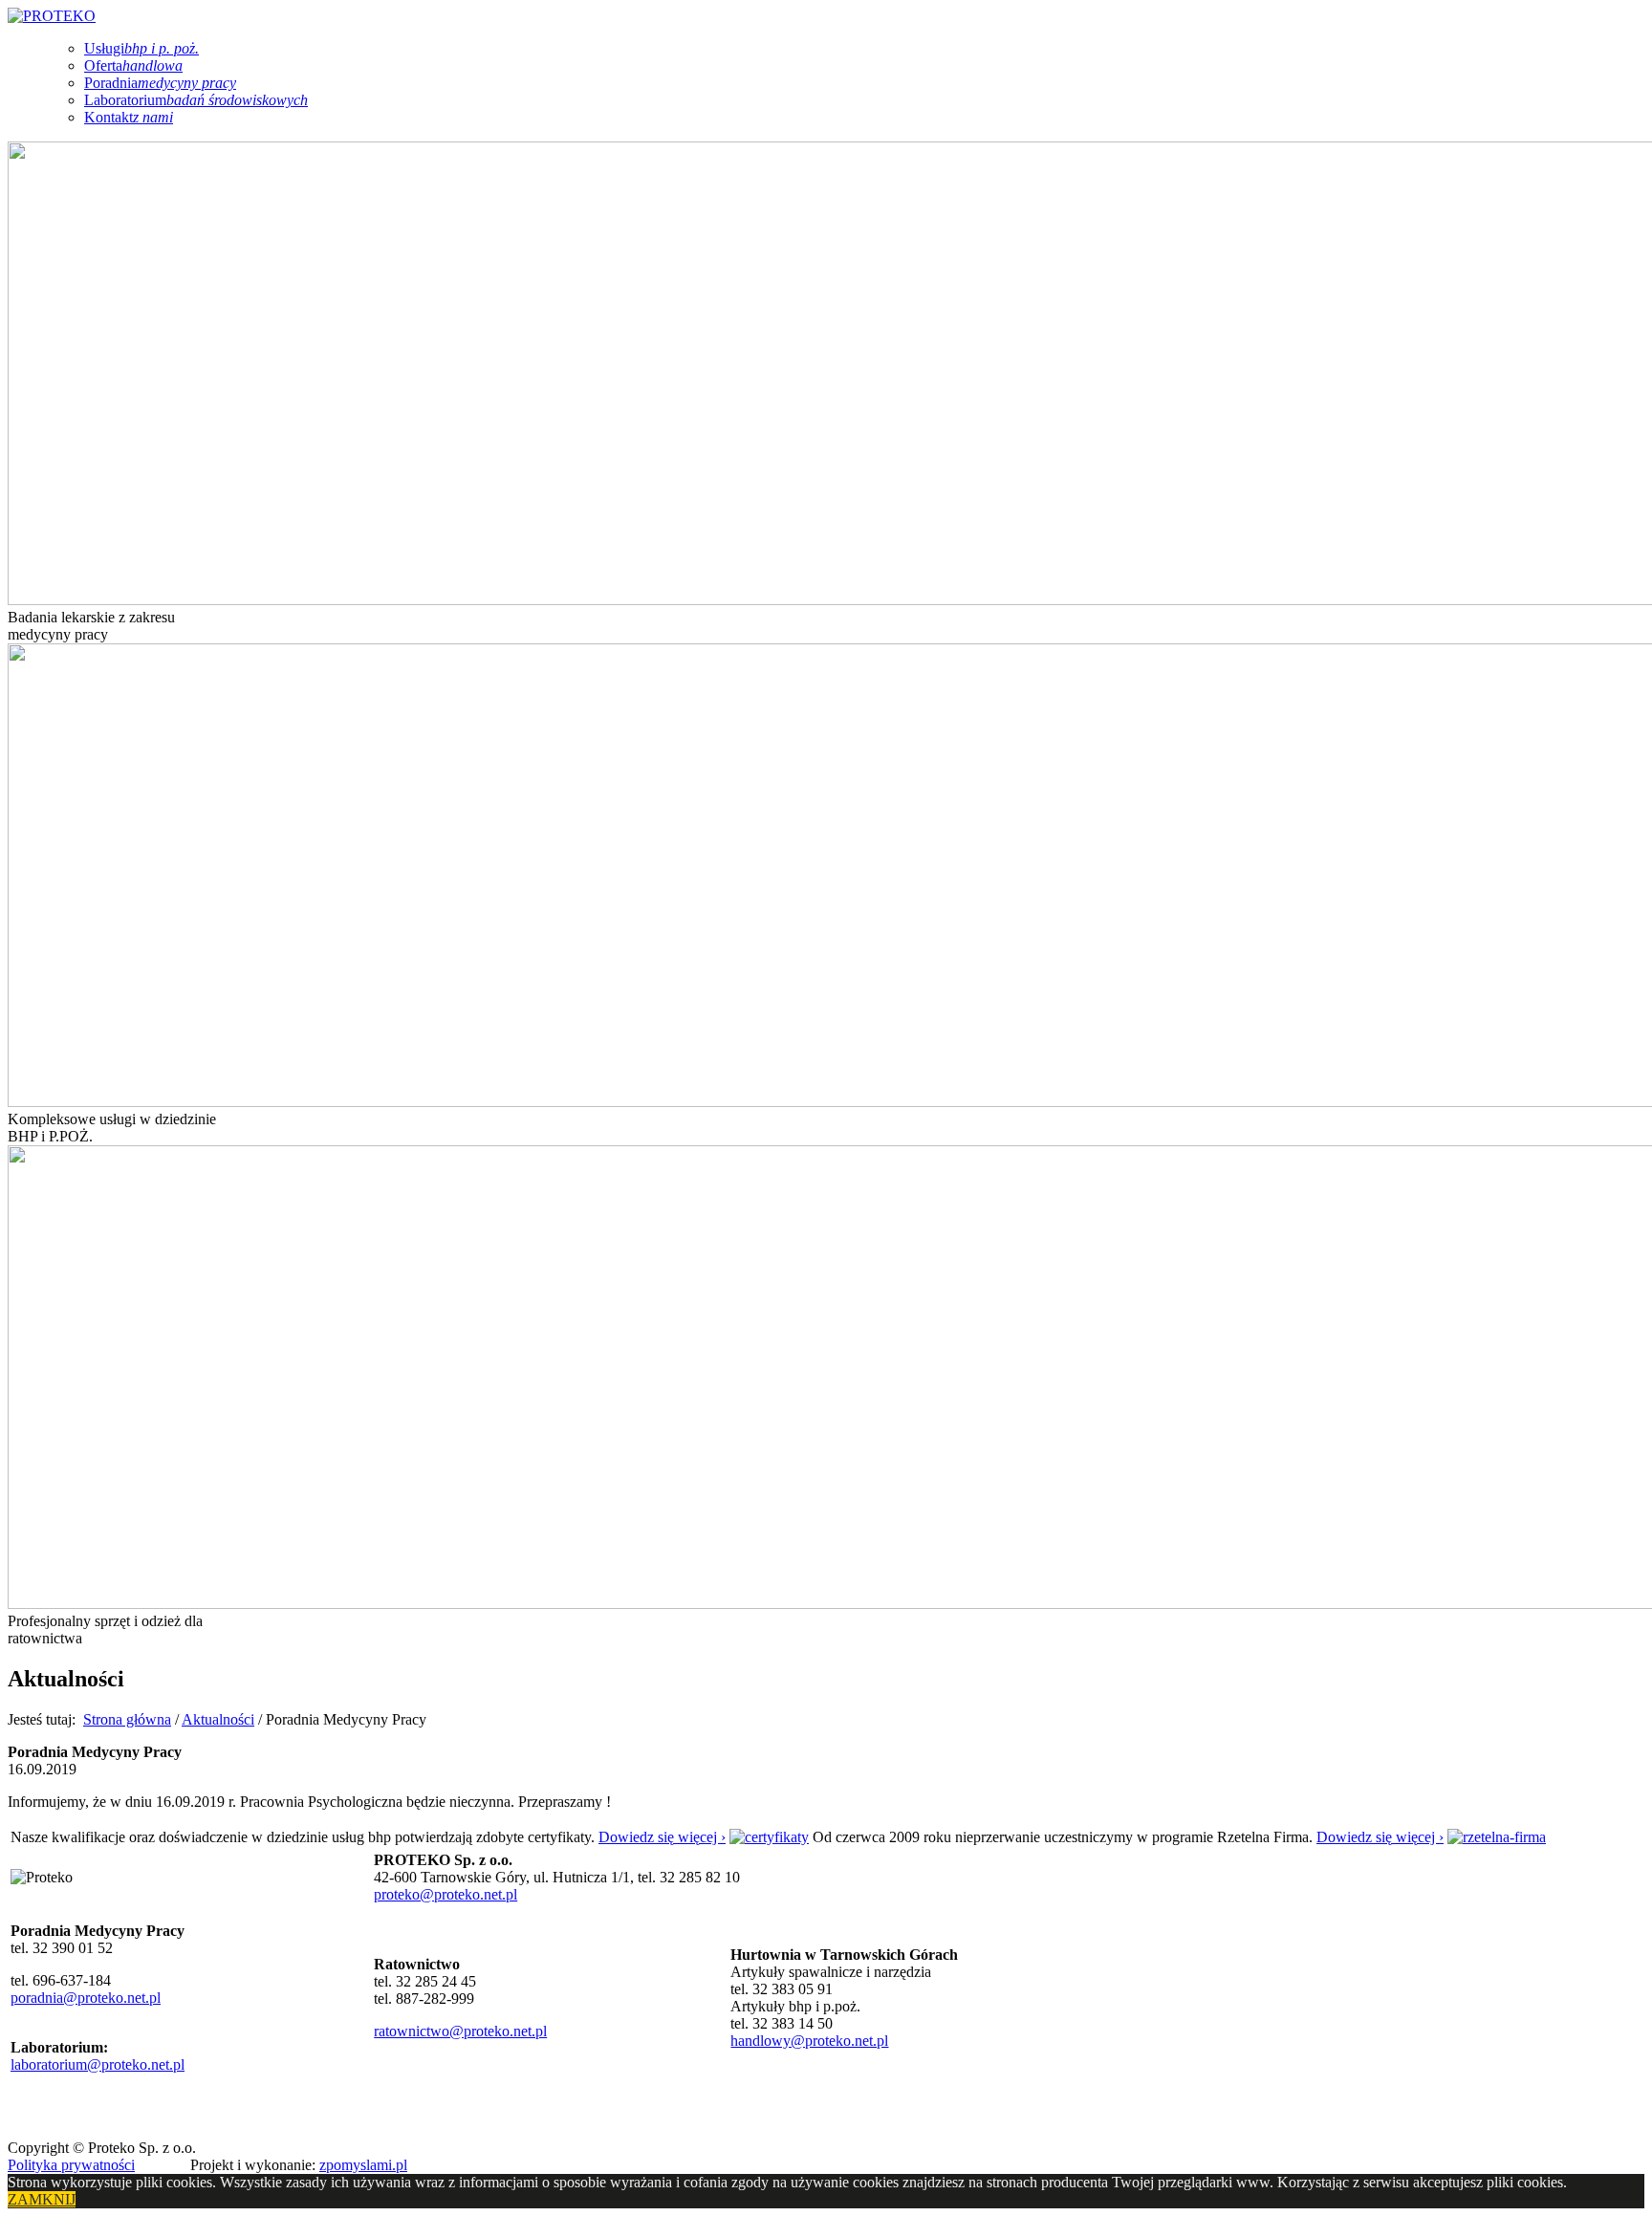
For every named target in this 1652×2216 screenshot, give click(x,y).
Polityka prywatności (71, 2165)
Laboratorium (196, 100)
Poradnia (160, 83)
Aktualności (218, 1719)
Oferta (133, 65)
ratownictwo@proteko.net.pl (460, 2031)
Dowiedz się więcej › (662, 1837)
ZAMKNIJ (42, 2199)
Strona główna (127, 1719)
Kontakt (129, 117)
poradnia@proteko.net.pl (86, 1998)
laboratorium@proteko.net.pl (98, 2064)
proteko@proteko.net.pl (446, 1894)
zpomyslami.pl (363, 2165)
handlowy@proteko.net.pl (809, 2041)
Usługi (141, 48)
